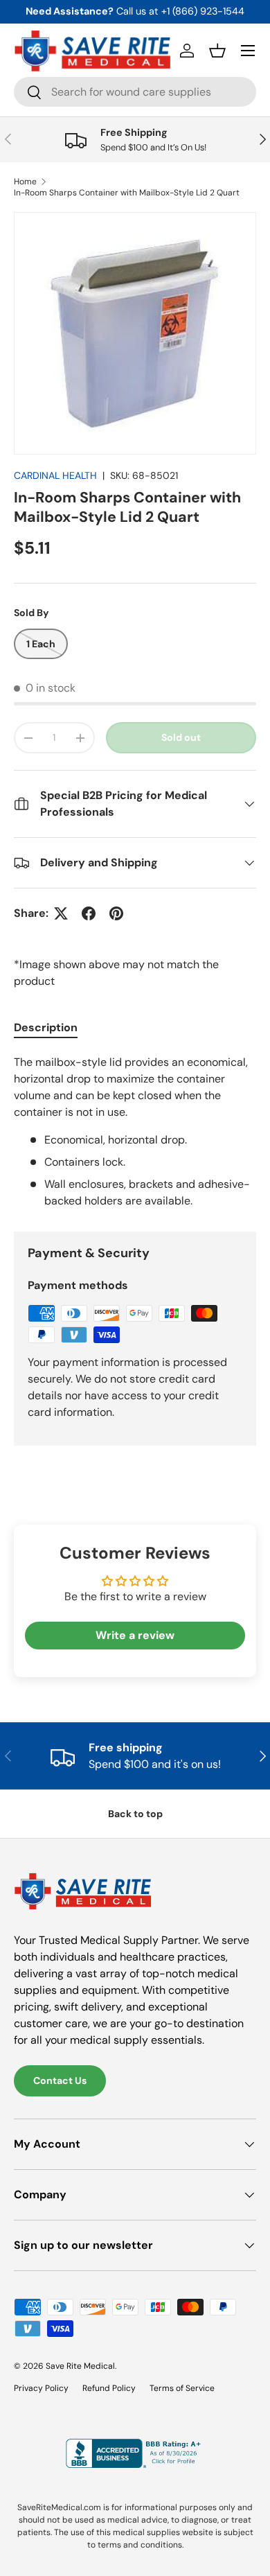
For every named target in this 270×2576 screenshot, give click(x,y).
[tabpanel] (135, 1132)
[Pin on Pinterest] (116, 913)
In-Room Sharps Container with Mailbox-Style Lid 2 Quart (127, 193)
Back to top (135, 1814)
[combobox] (135, 92)
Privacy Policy (41, 2388)
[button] (217, 51)
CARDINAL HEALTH (55, 475)
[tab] (46, 1027)
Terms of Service (182, 2388)
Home (25, 182)
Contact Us (60, 2080)
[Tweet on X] (61, 913)
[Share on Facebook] (89, 913)
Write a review (135, 1635)
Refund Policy (109, 2388)
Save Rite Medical (80, 2366)
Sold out (181, 737)
